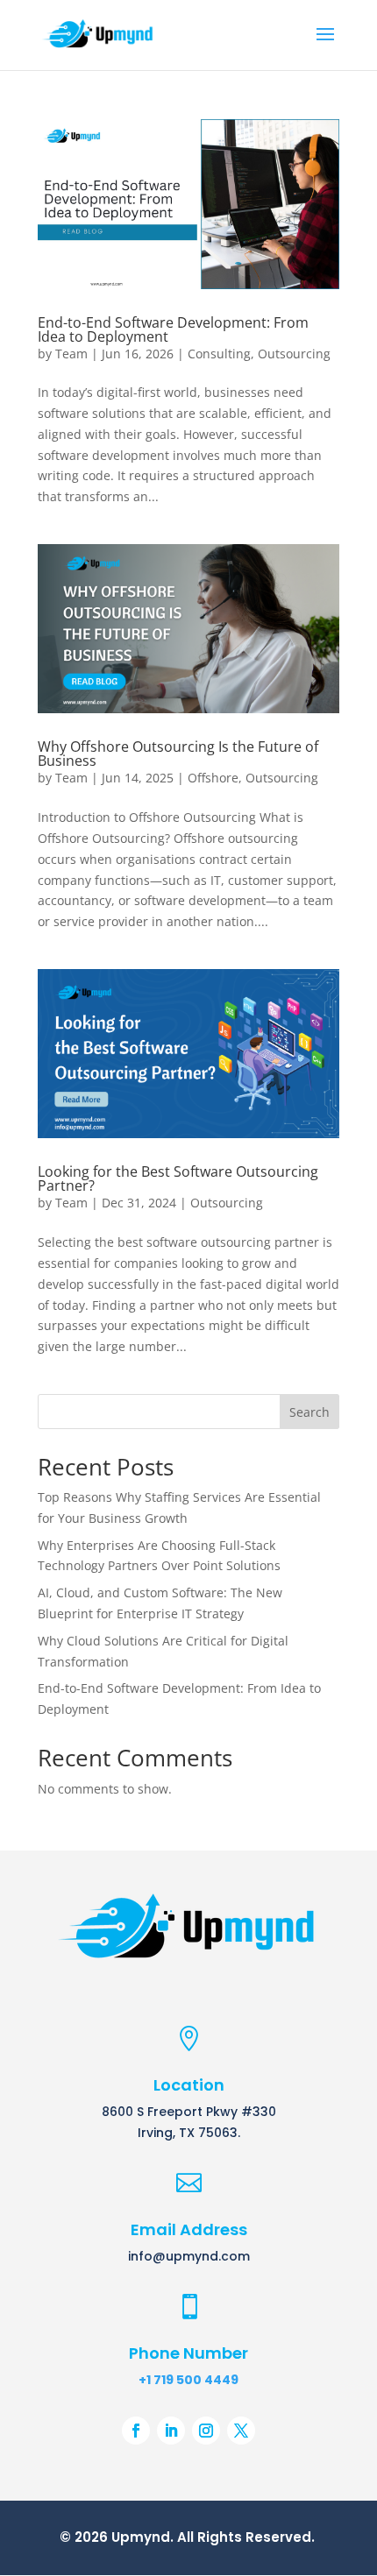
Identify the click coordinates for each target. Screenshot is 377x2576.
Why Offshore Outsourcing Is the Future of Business (178, 754)
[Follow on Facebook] (136, 2431)
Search (309, 1412)
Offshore (213, 778)
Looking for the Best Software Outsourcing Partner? (178, 1178)
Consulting (219, 354)
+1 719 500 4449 (188, 2380)
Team (71, 354)
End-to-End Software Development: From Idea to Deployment (173, 329)
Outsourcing (294, 354)
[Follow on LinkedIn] (171, 2431)
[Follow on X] (241, 2431)
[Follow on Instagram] (206, 2431)
